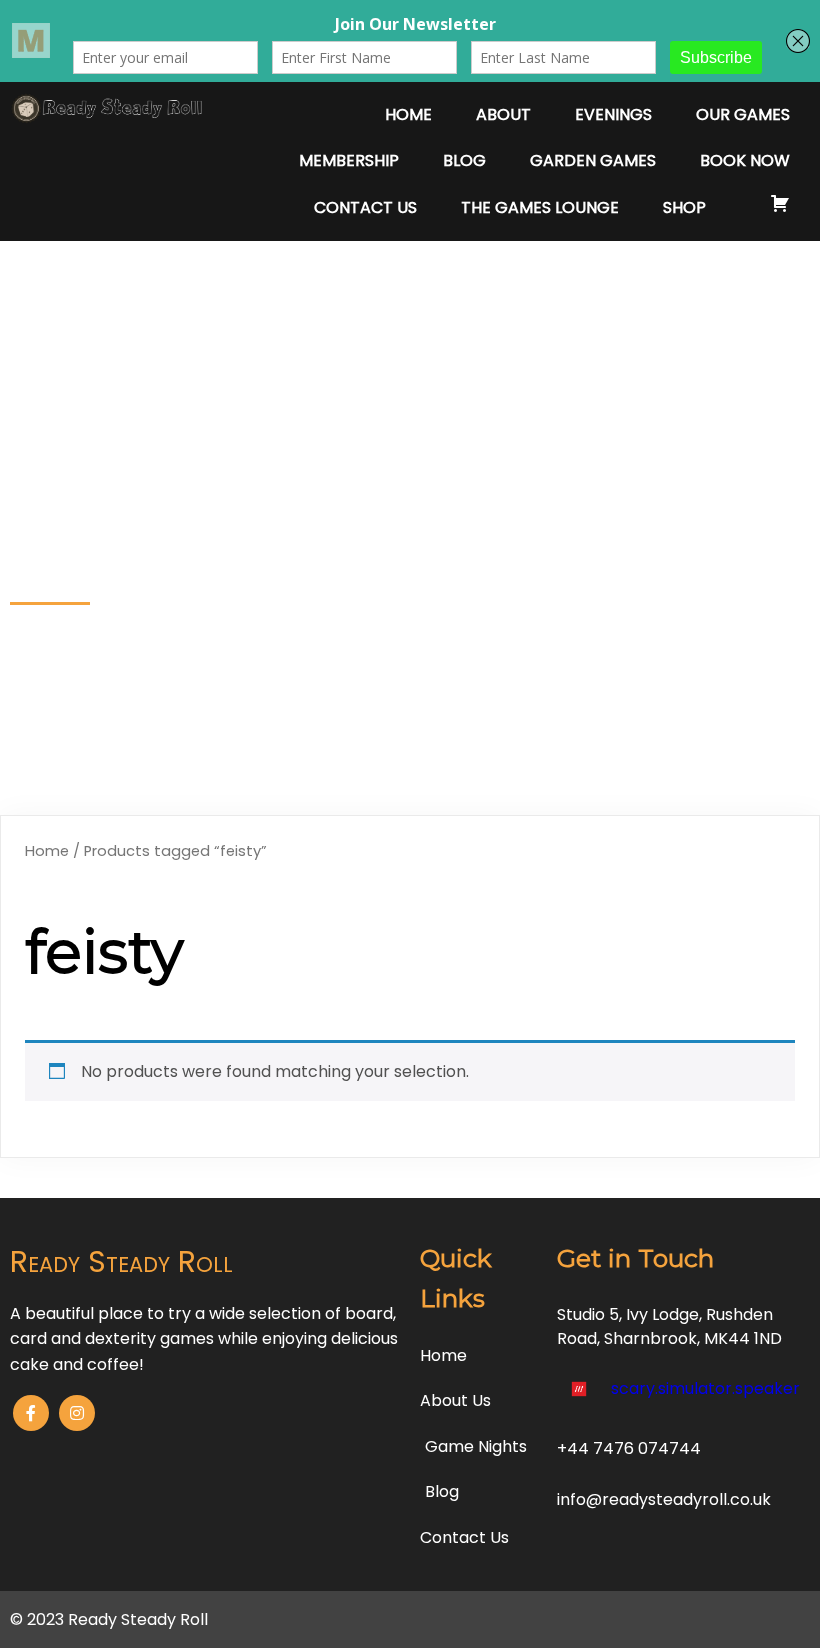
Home (47, 851)
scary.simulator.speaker (705, 1388)
